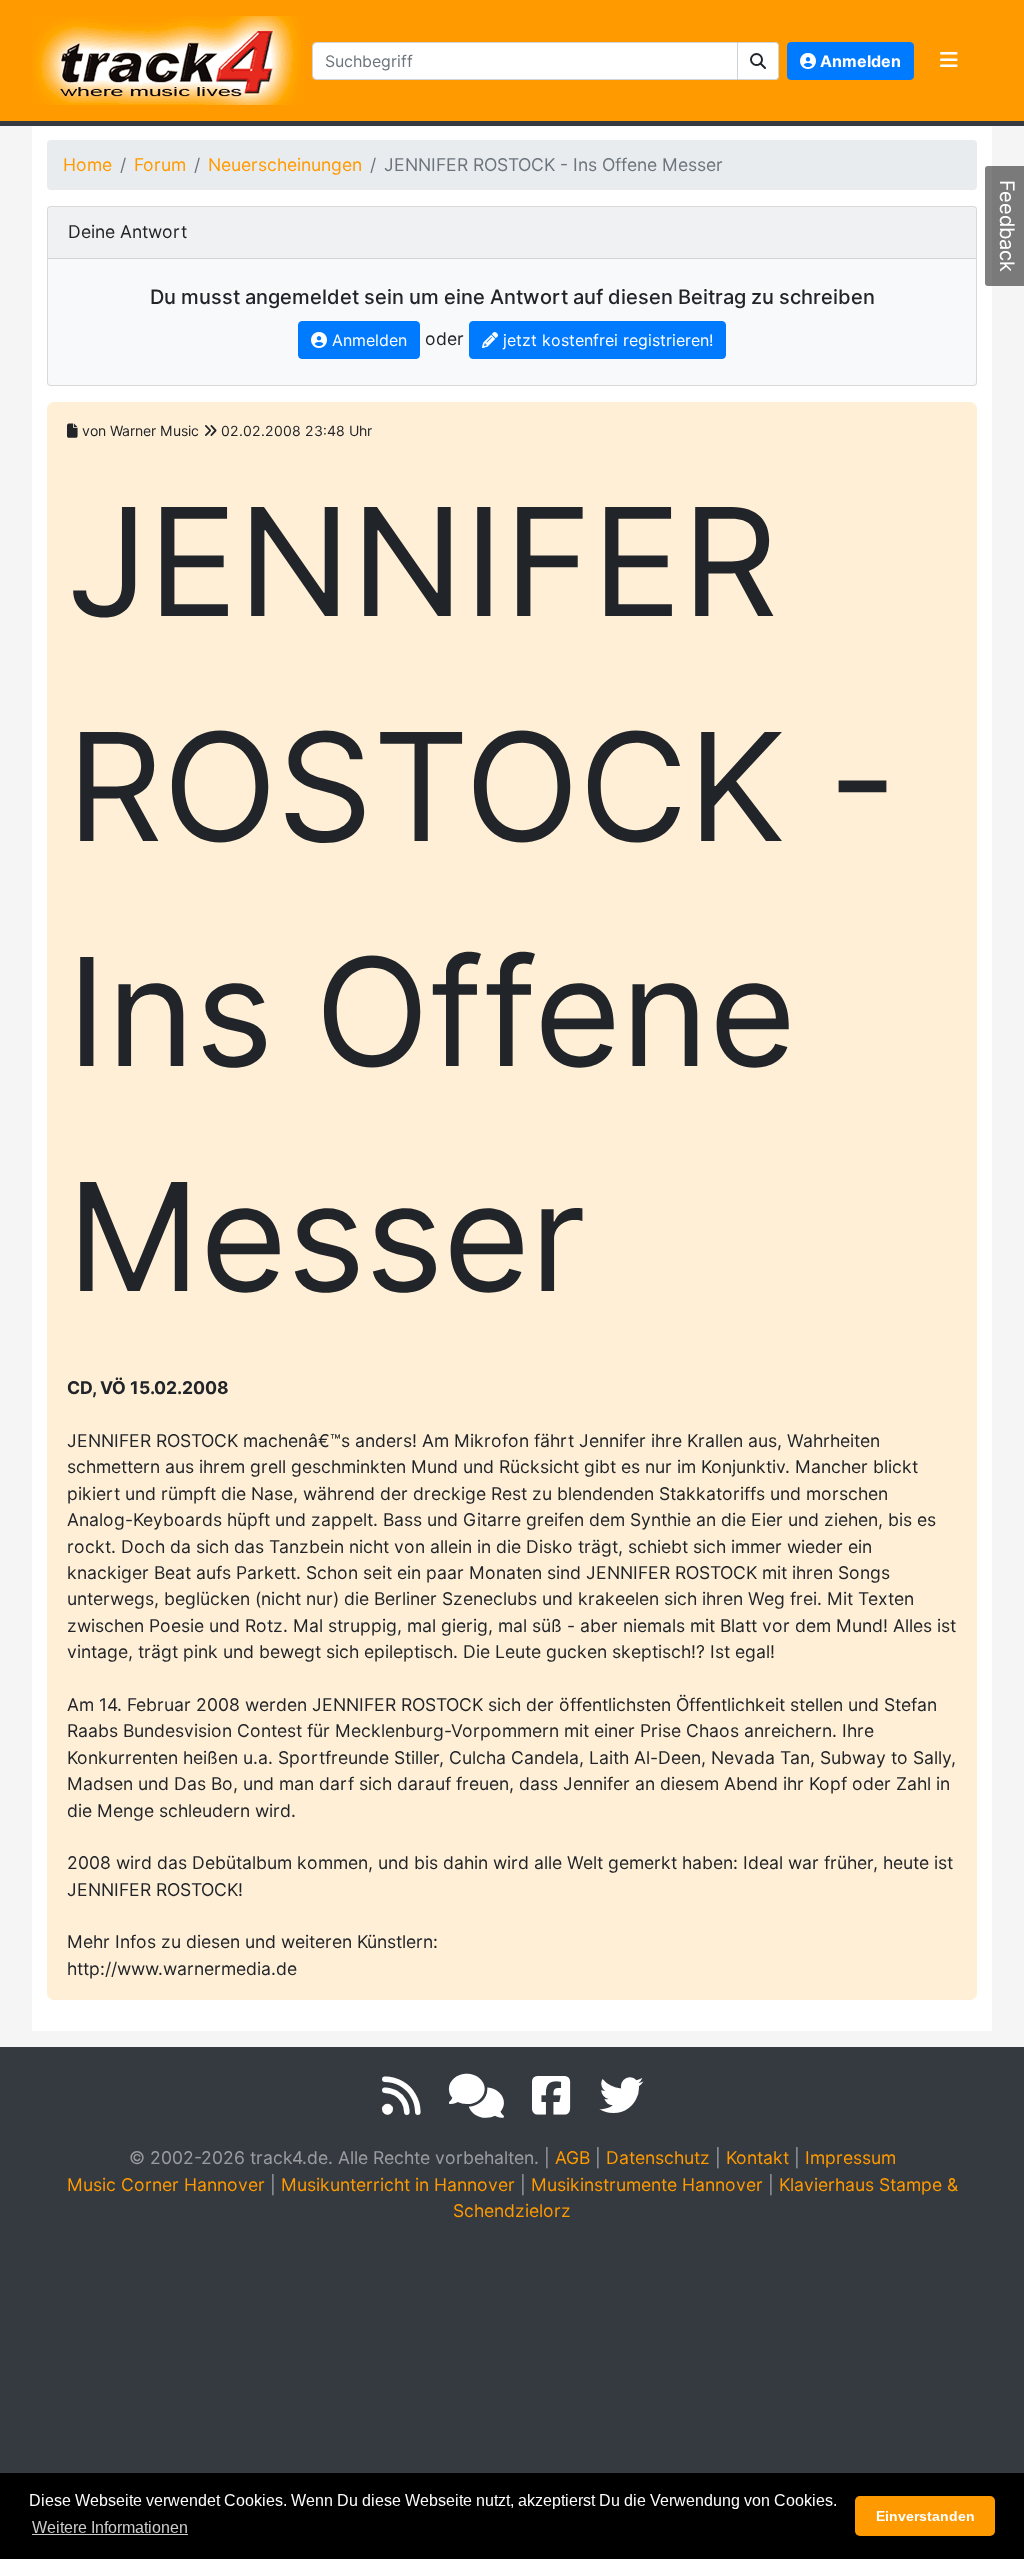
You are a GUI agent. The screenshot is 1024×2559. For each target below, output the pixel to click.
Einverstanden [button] (925, 2516)
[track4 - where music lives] (168, 56)
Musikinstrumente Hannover (647, 2184)
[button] (758, 61)
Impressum (850, 2157)
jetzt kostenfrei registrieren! (605, 340)
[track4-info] (476, 2096)
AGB (572, 2157)
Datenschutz (658, 2157)
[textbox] (525, 61)
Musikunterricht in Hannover (398, 2184)
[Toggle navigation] (949, 61)
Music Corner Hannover (166, 2184)
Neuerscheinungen (285, 164)
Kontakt (757, 2157)
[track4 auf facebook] (551, 2096)
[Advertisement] (517, 2390)
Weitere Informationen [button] (110, 2527)
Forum (160, 164)
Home (87, 164)
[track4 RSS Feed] (401, 2096)
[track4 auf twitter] (621, 2096)
